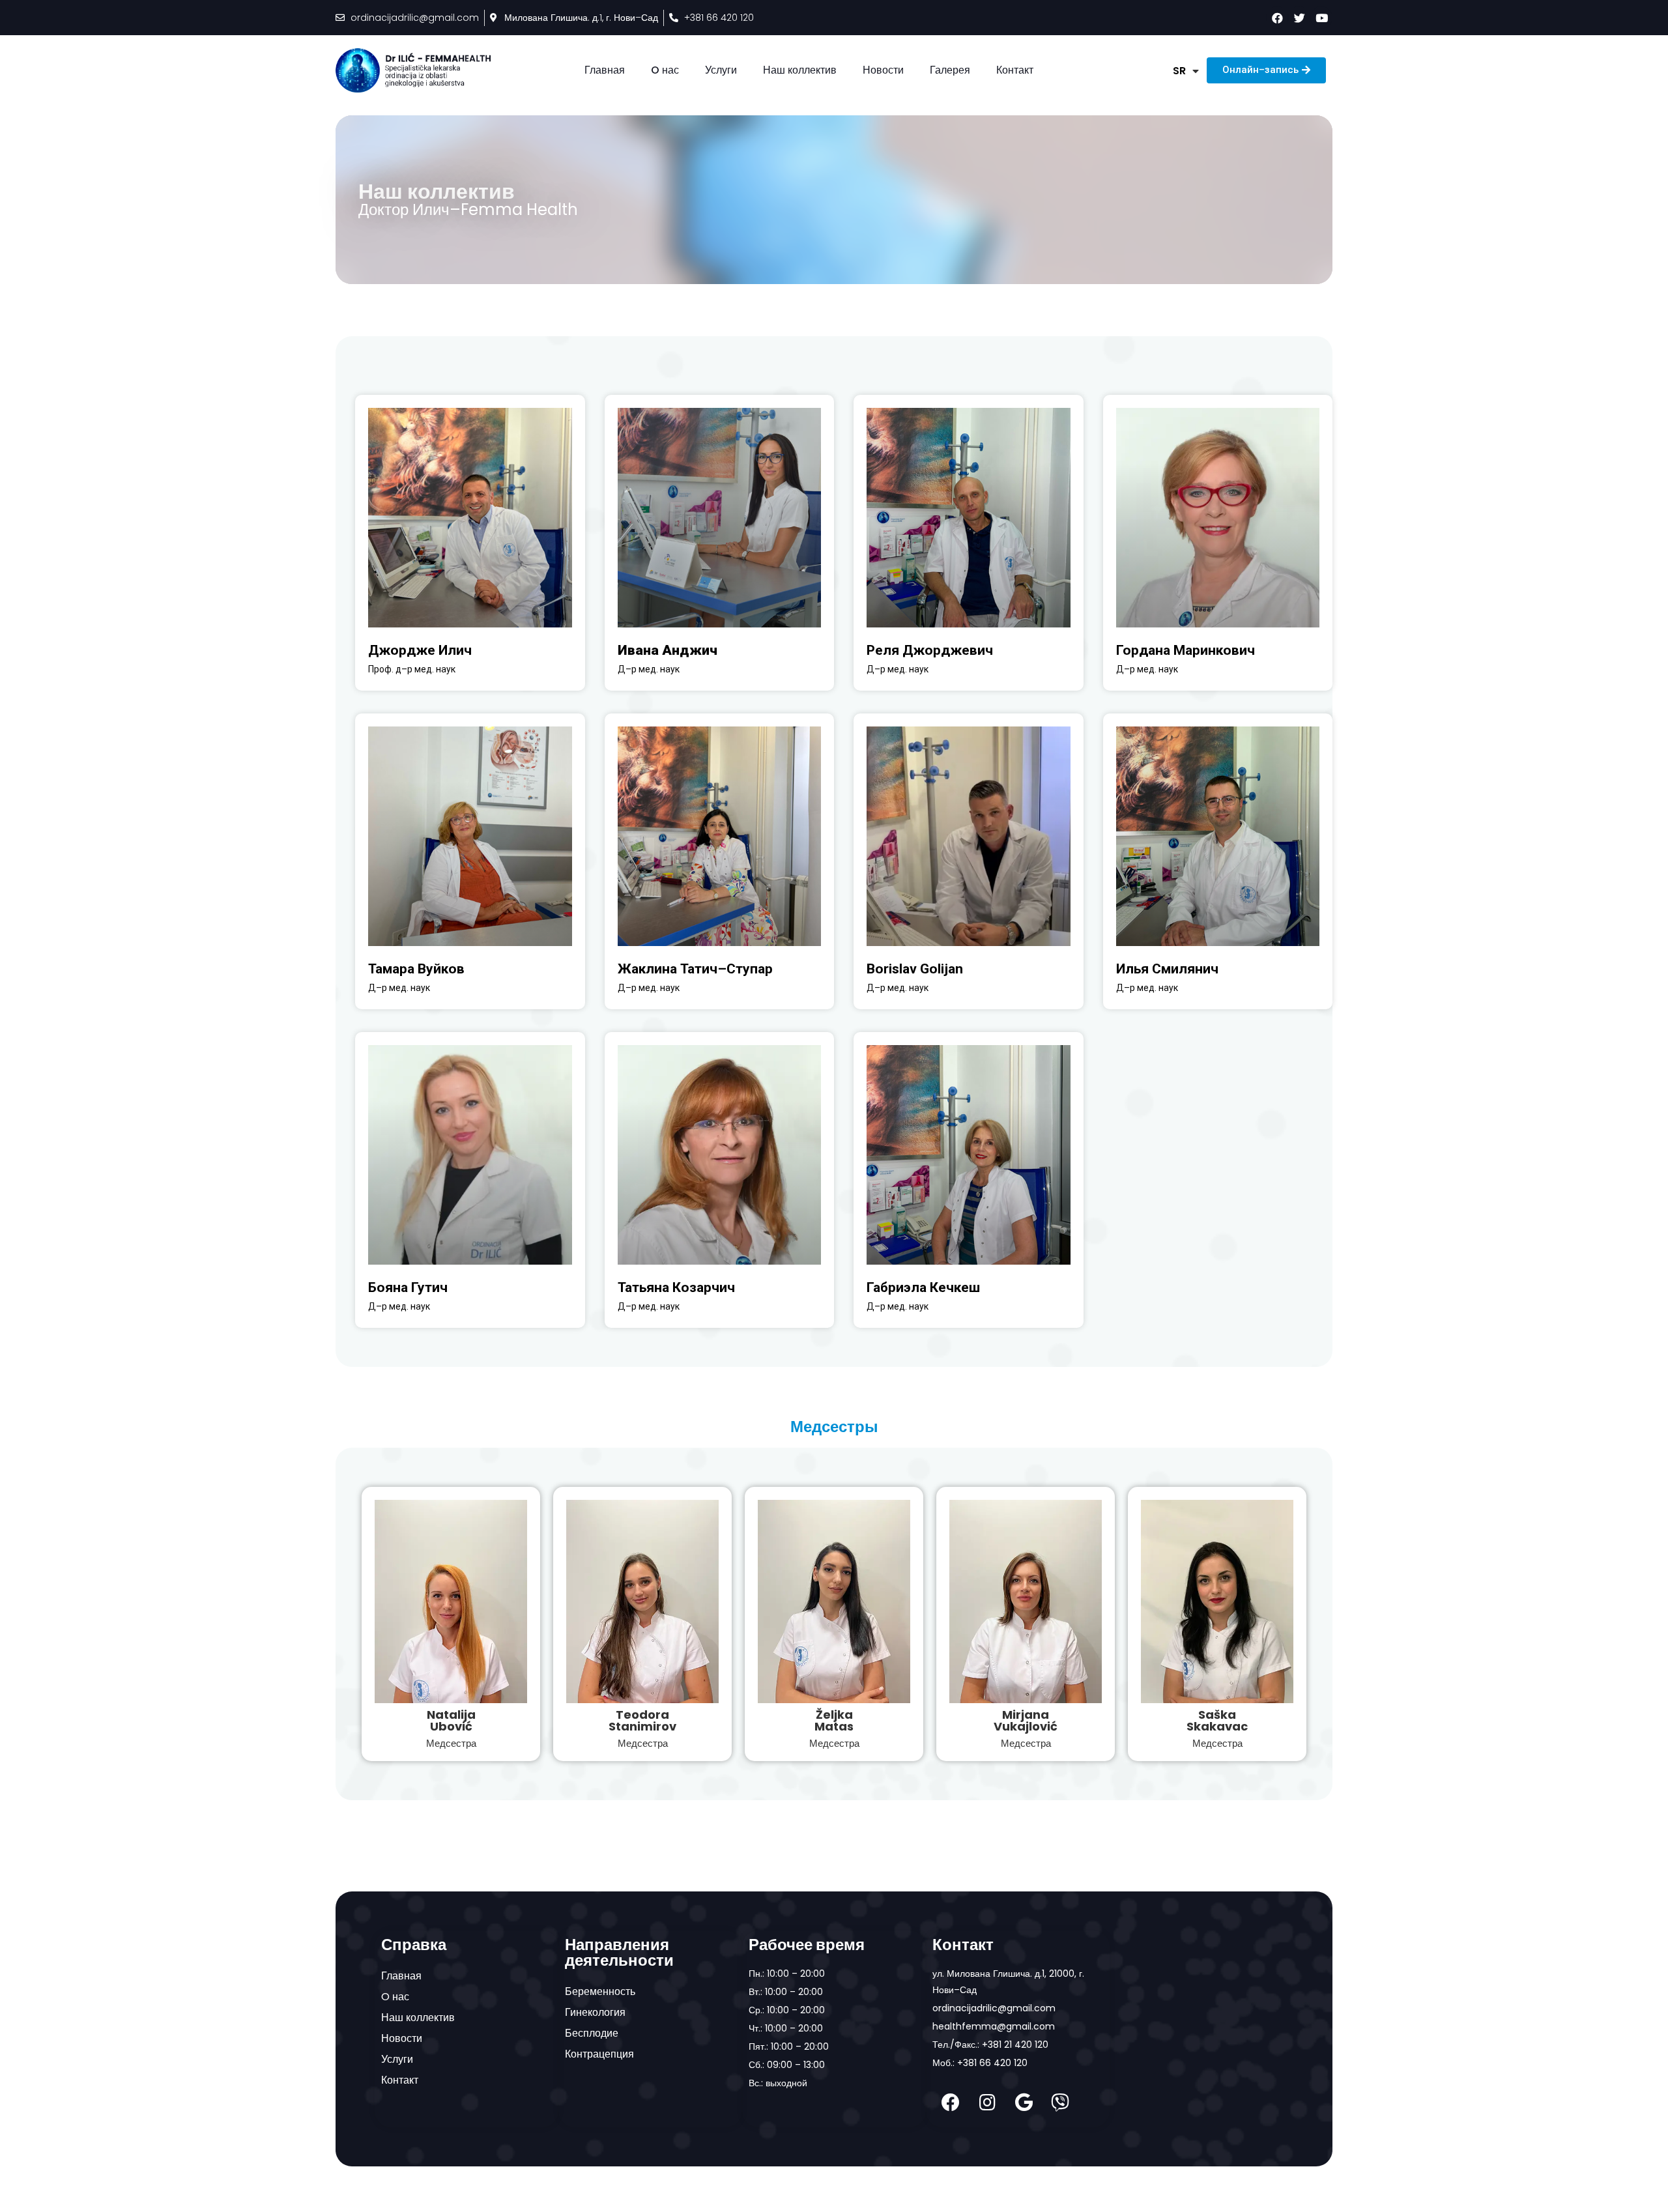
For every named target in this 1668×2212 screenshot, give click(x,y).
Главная (605, 70)
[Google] (1024, 2103)
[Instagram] (987, 2103)
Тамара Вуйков (416, 969)
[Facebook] (951, 2103)
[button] (1266, 70)
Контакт (1015, 70)
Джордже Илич (420, 650)
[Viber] (1060, 2103)
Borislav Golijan (915, 969)
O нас (665, 70)
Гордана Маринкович (1186, 650)
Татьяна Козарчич (676, 1287)
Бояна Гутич (408, 1287)
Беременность (600, 1991)
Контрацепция (599, 2054)
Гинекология (595, 2012)
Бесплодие (592, 2033)
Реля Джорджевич (930, 650)
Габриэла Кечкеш (923, 1287)
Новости (883, 70)
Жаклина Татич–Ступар (695, 969)
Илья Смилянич (1167, 969)
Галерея (950, 70)
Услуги (721, 70)
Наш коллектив (800, 70)
